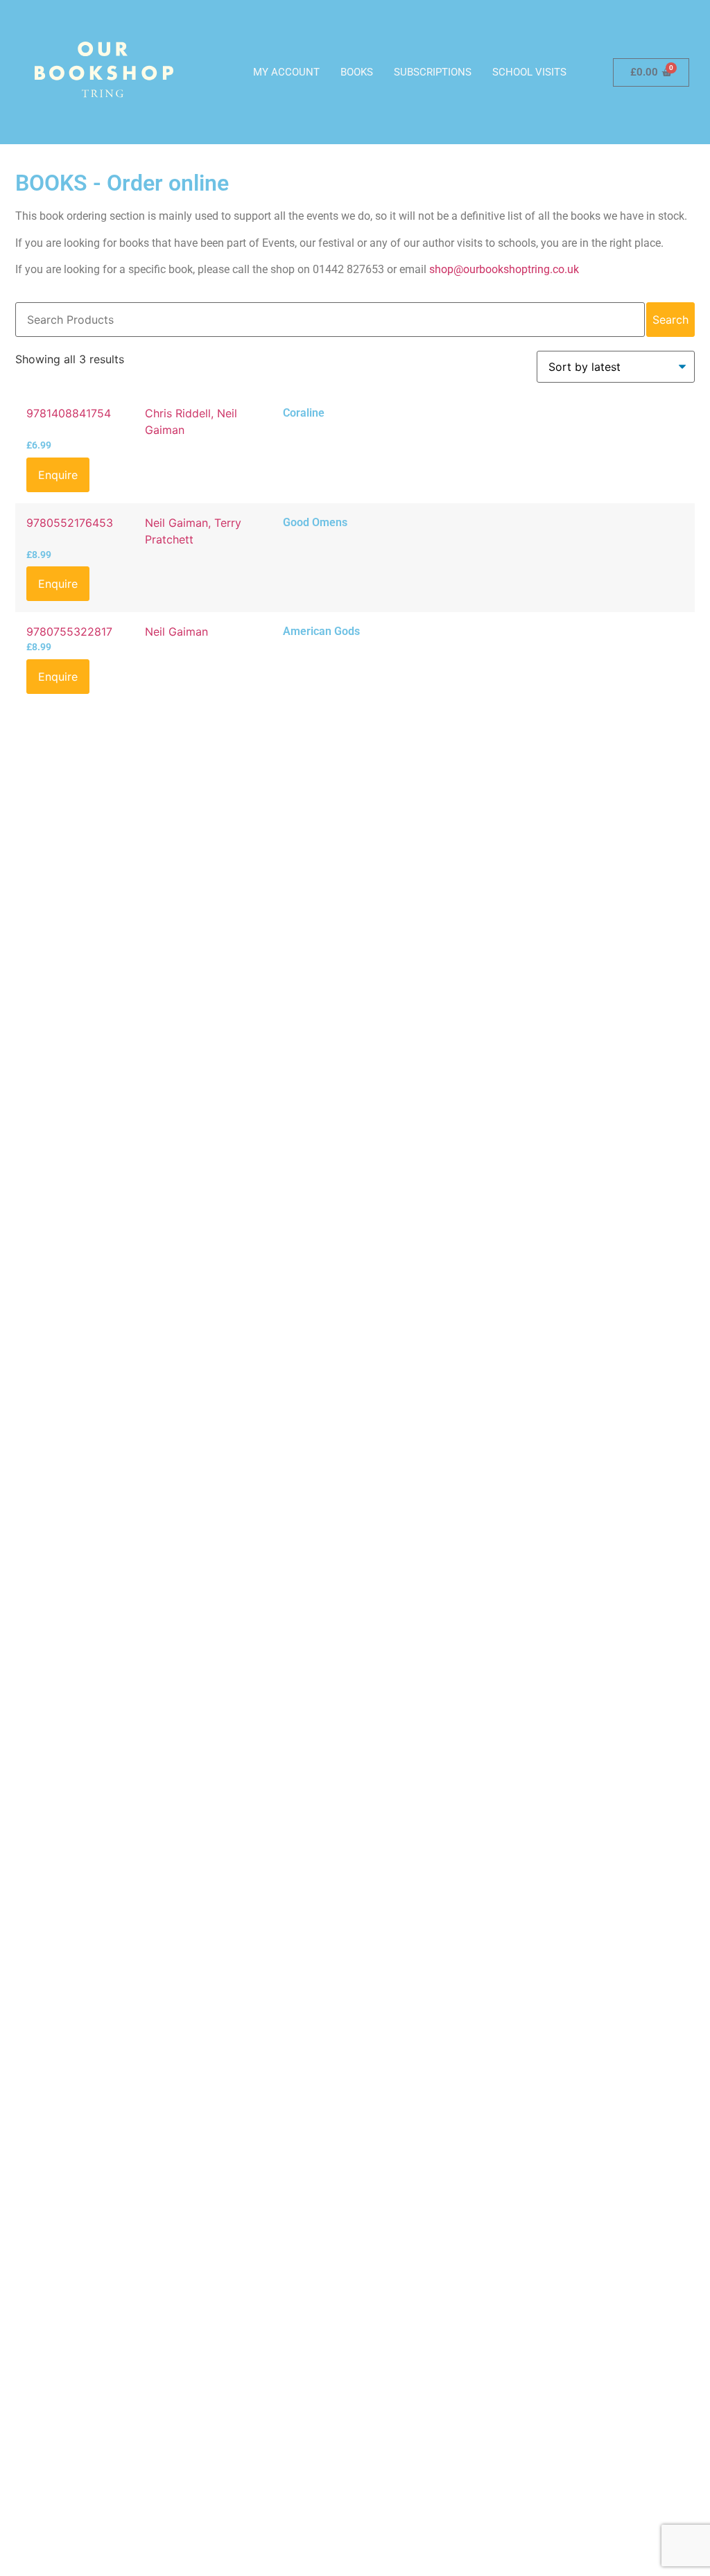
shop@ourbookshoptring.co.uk (504, 269)
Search (670, 320)
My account (286, 72)
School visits (529, 72)
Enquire (58, 475)
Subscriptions (433, 72)
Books (357, 72)
